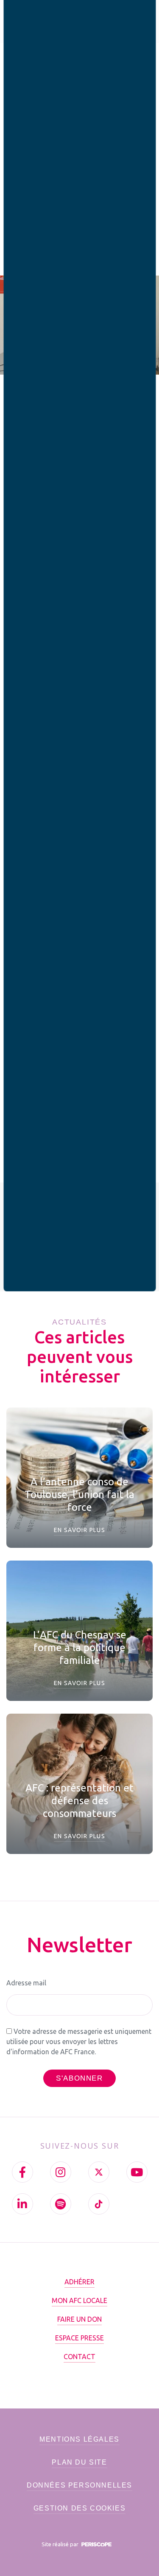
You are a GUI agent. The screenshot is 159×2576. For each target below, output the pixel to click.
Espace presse (79, 2338)
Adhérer (79, 2282)
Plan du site (79, 2462)
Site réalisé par (61, 2544)
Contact (79, 2357)
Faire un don (79, 2319)
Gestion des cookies (79, 2508)
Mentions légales (79, 2439)
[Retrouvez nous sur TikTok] (99, 2204)
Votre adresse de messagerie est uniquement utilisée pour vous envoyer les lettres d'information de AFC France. (79, 2041)
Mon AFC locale (79, 2300)
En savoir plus (80, 1530)
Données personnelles (79, 2485)
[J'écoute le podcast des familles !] (61, 2204)
